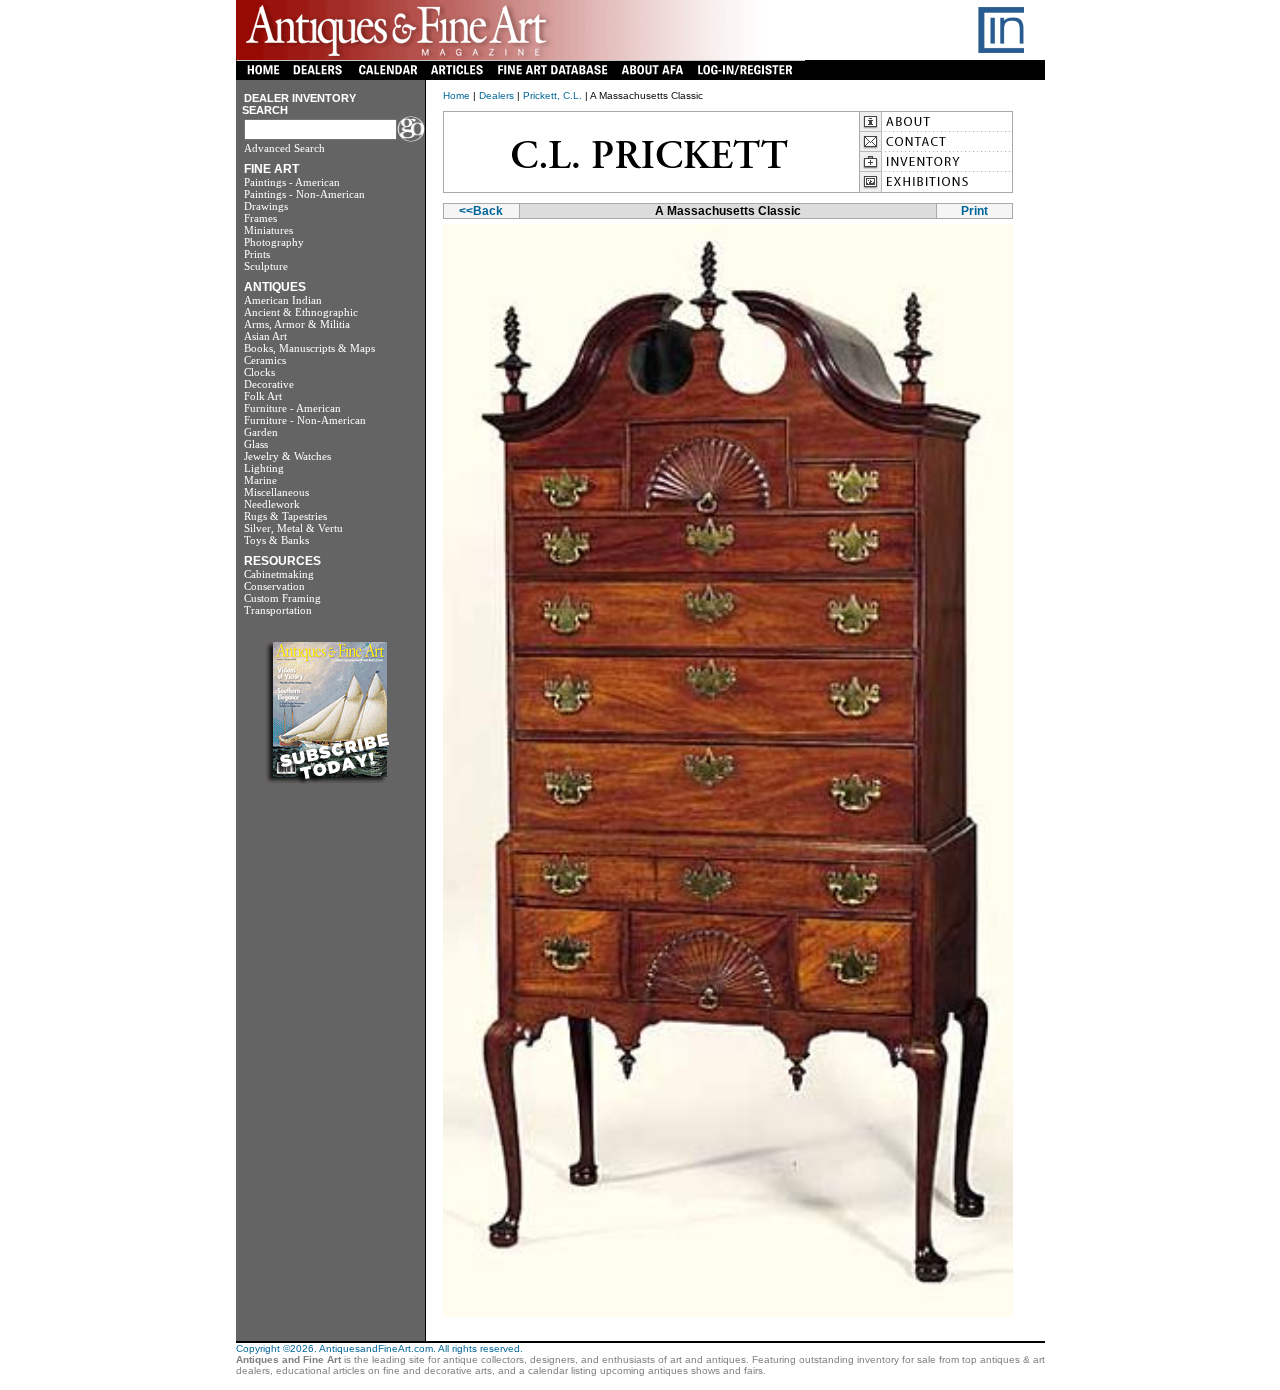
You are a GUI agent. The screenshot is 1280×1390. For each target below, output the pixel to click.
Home (456, 95)
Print (974, 211)
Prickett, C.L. (552, 95)
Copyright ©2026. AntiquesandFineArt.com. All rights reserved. (379, 1348)
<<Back (481, 211)
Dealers (496, 95)
